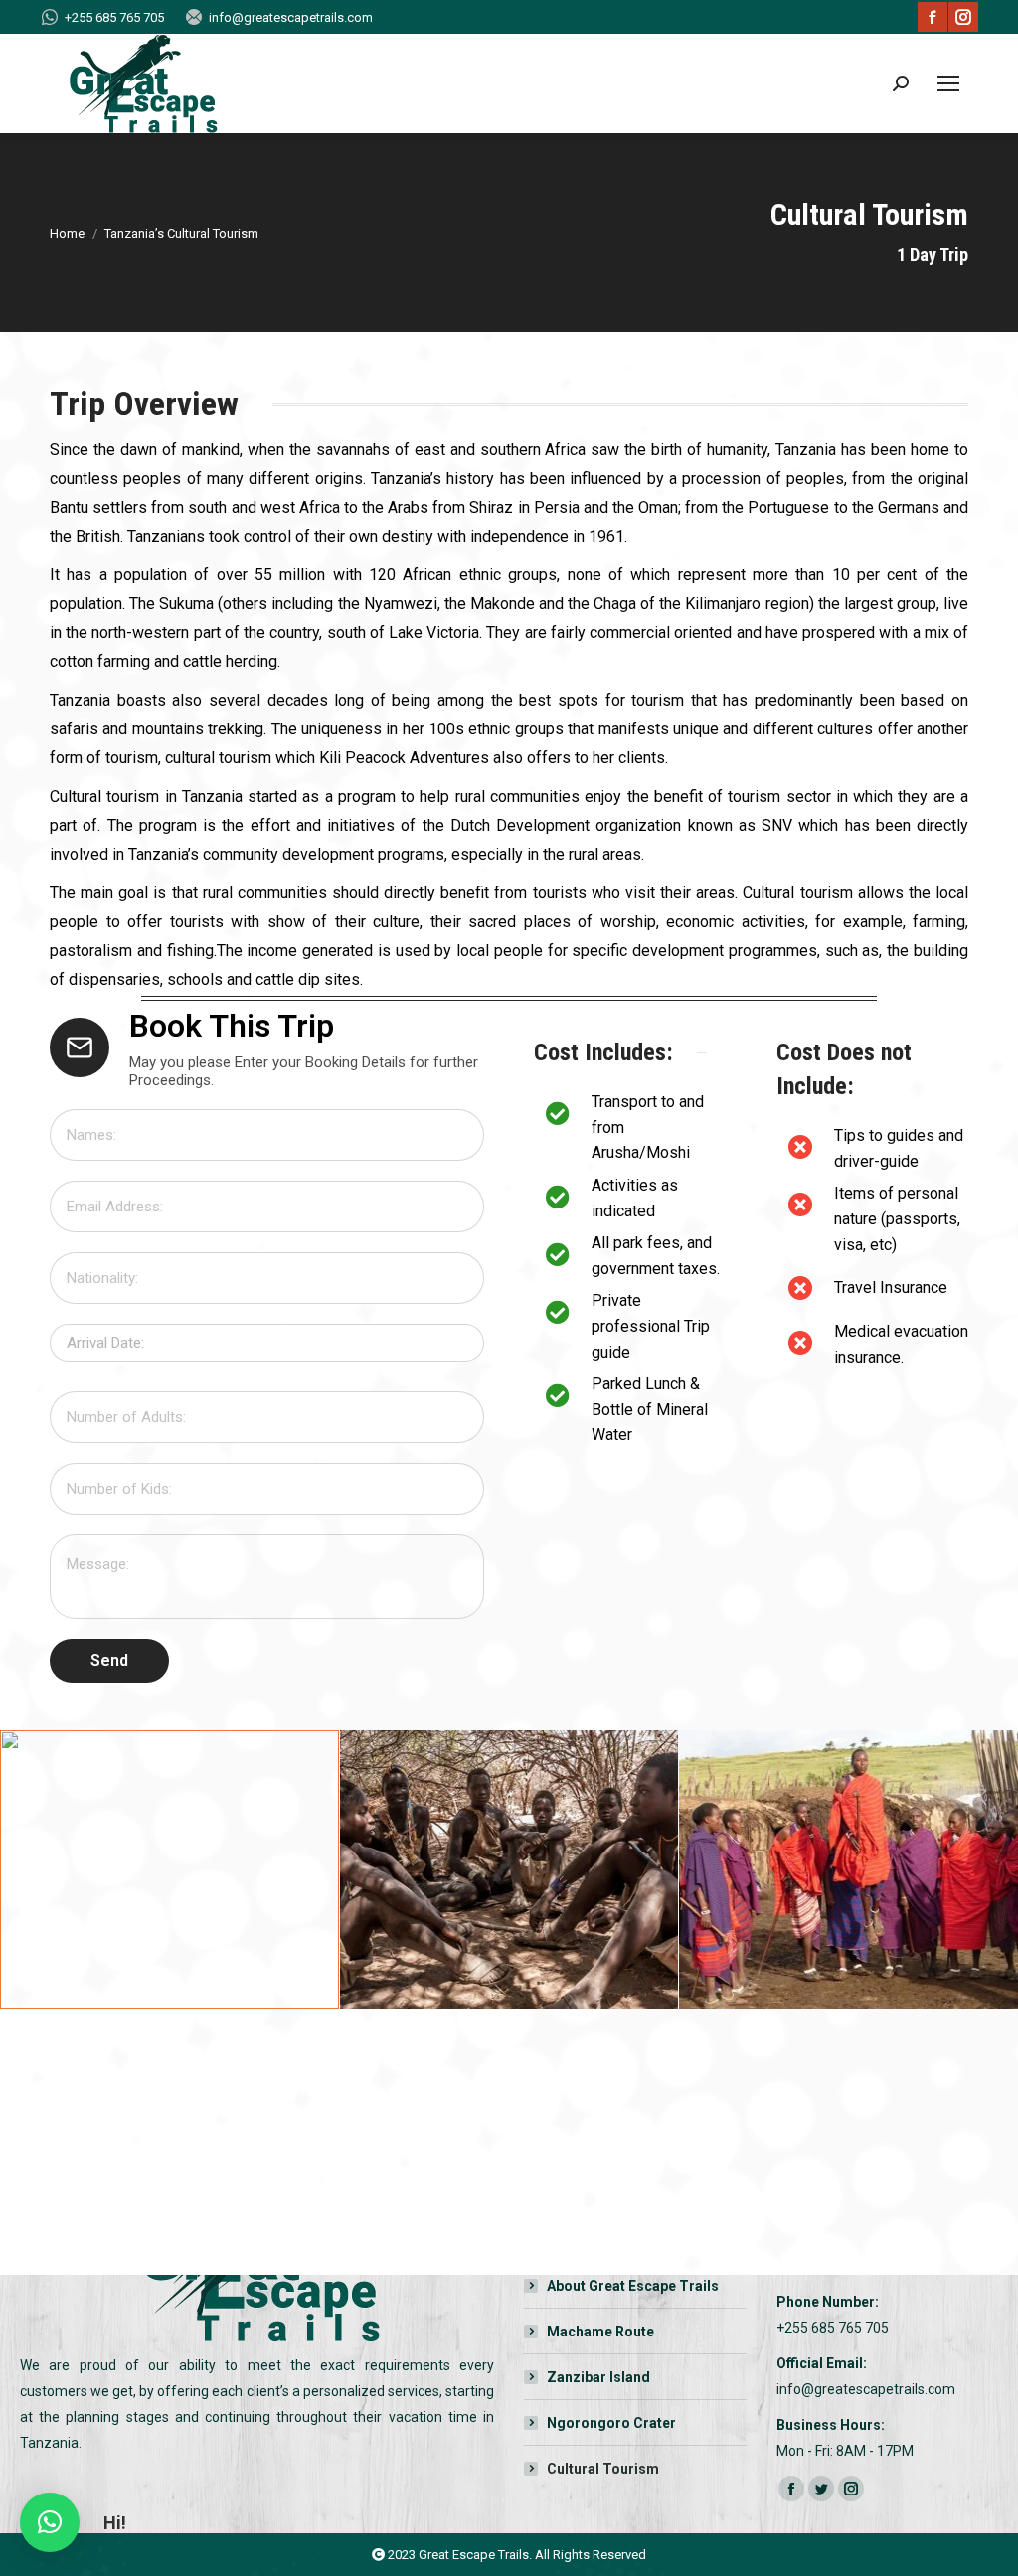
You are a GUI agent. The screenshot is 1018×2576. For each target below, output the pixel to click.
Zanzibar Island (598, 2377)
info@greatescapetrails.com (291, 17)
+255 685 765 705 (114, 17)
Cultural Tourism (603, 2469)
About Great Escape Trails (633, 2286)
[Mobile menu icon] (948, 83)
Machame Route (600, 2332)
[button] (50, 2522)
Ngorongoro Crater (611, 2423)
